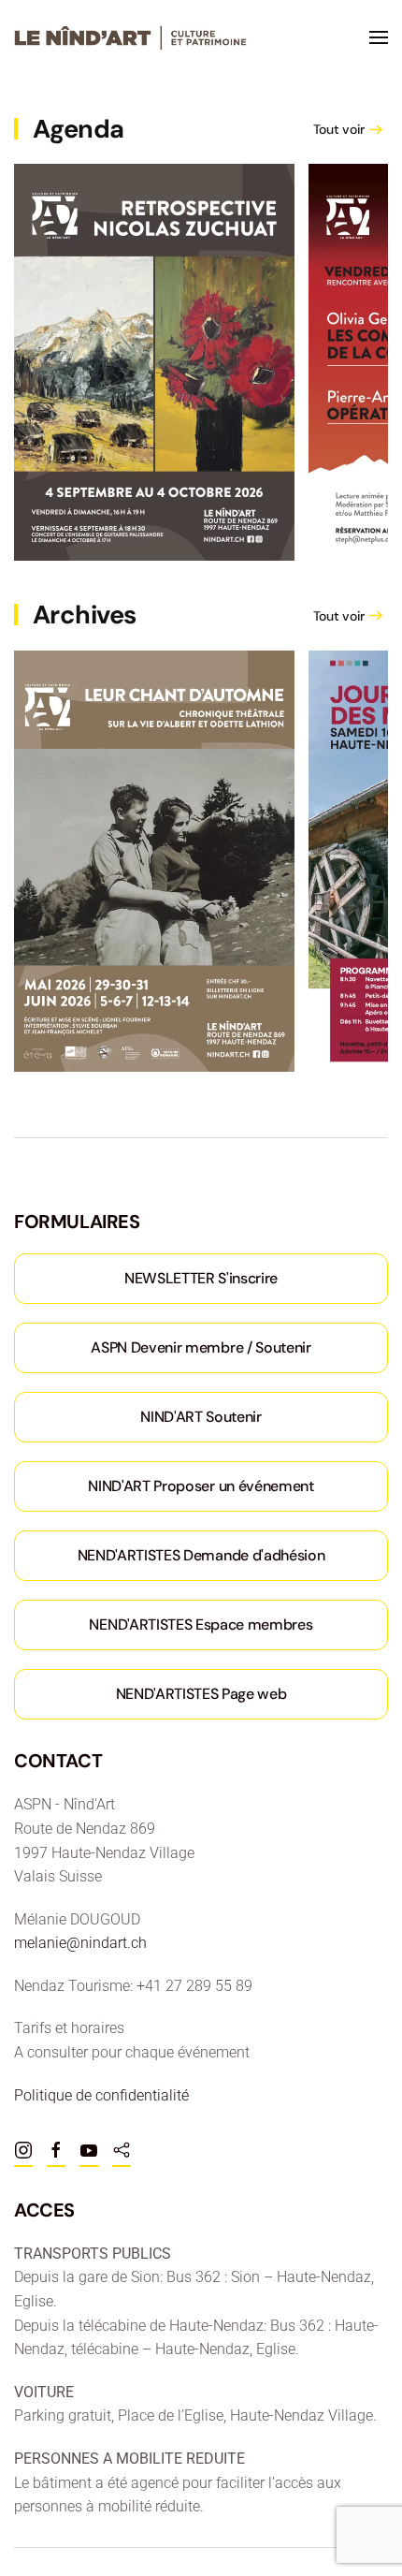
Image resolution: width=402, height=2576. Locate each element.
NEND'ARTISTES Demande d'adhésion (201, 1555)
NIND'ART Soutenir (201, 1417)
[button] (379, 37)
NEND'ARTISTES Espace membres (201, 1625)
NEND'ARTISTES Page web (201, 1694)
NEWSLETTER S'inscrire (201, 1278)
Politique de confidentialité (101, 2095)
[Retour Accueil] (131, 37)
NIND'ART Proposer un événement (201, 1486)
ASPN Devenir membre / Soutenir (201, 1347)
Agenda (79, 129)
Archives (85, 615)
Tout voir (339, 129)
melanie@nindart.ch (80, 1943)
